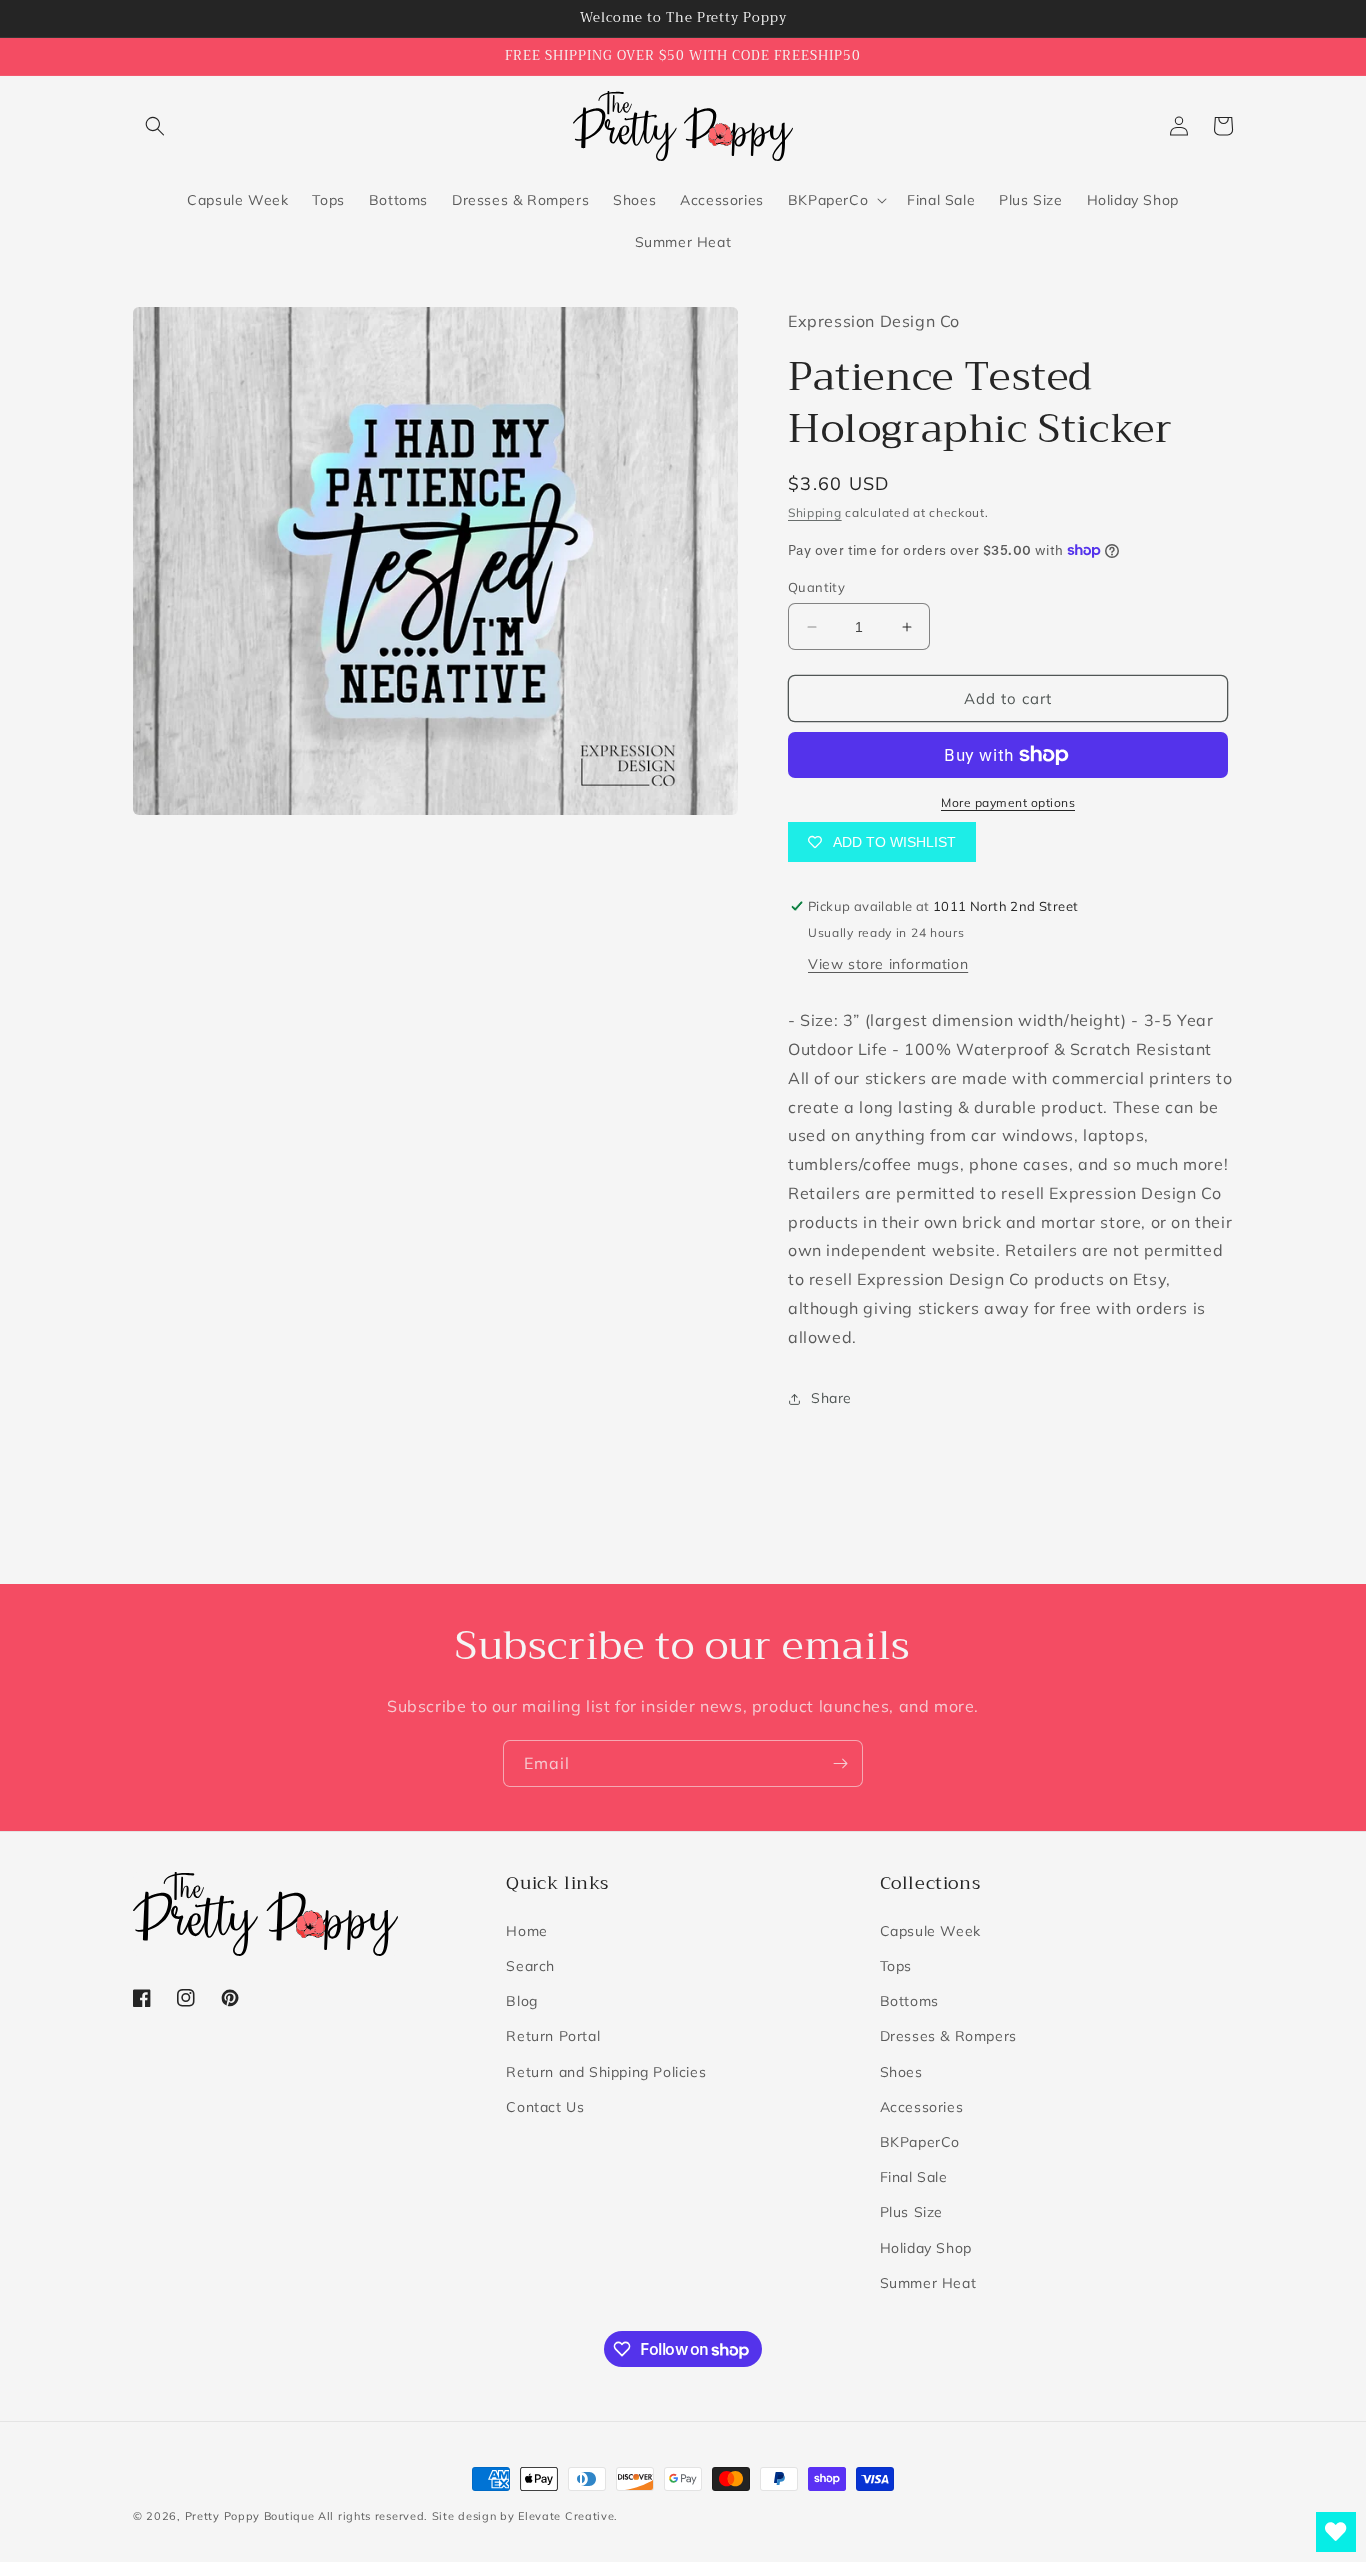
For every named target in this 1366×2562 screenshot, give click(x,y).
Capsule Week (930, 1931)
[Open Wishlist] (1336, 2532)
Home (526, 1931)
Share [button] (831, 1398)
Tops (896, 1966)
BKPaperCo (920, 2142)
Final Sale (914, 2177)
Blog (521, 2001)
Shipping (815, 512)
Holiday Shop (926, 2248)
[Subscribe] (840, 1763)
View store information (888, 964)
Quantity (816, 587)
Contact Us (545, 2107)
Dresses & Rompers (948, 2036)
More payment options (1008, 802)
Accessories (922, 2107)
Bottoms (909, 2001)
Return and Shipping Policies (606, 2072)
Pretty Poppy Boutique (250, 2516)
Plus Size (911, 2212)
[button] (155, 126)
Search (530, 1966)
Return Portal (553, 2036)
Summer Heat (928, 2283)
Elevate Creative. (568, 2516)
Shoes (901, 2072)
